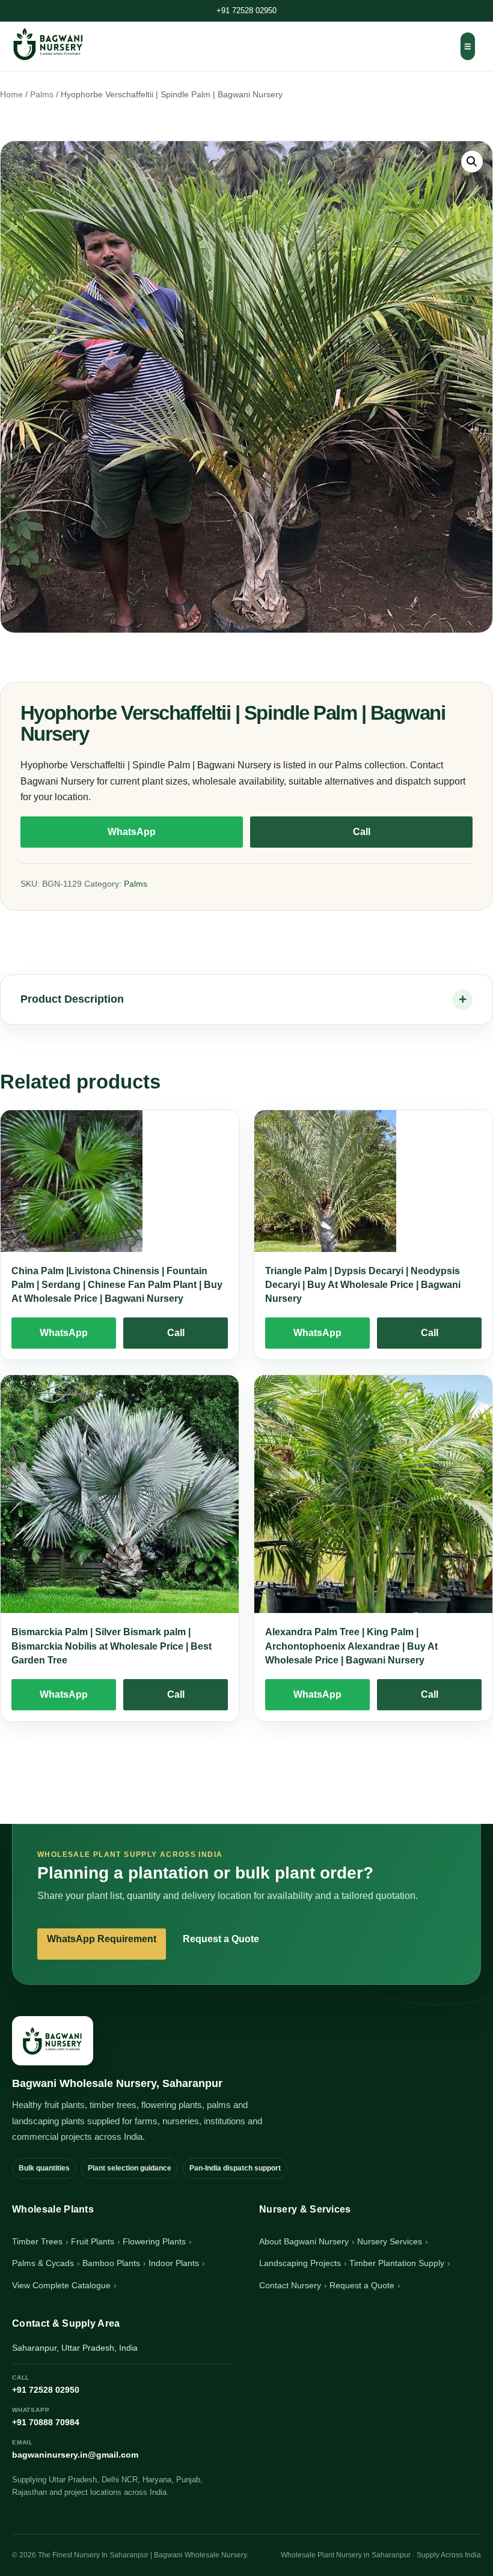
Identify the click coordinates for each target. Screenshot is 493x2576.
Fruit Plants (93, 2241)
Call (362, 832)
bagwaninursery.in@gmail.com (75, 2449)
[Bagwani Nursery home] (48, 44)
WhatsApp (132, 832)
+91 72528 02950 (246, 11)
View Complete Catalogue (61, 2285)
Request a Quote (221, 1939)
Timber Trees (37, 2241)
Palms (42, 95)
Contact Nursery (290, 2285)
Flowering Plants (154, 2241)
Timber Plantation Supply (397, 2263)
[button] (472, 162)
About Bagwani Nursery (304, 2241)
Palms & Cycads (43, 2263)
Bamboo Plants (111, 2263)
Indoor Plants (174, 2263)
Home (11, 95)
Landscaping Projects (300, 2263)
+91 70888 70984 (46, 2417)
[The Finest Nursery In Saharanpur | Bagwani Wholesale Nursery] (53, 2041)
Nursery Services (390, 2241)
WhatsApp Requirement (102, 1939)
